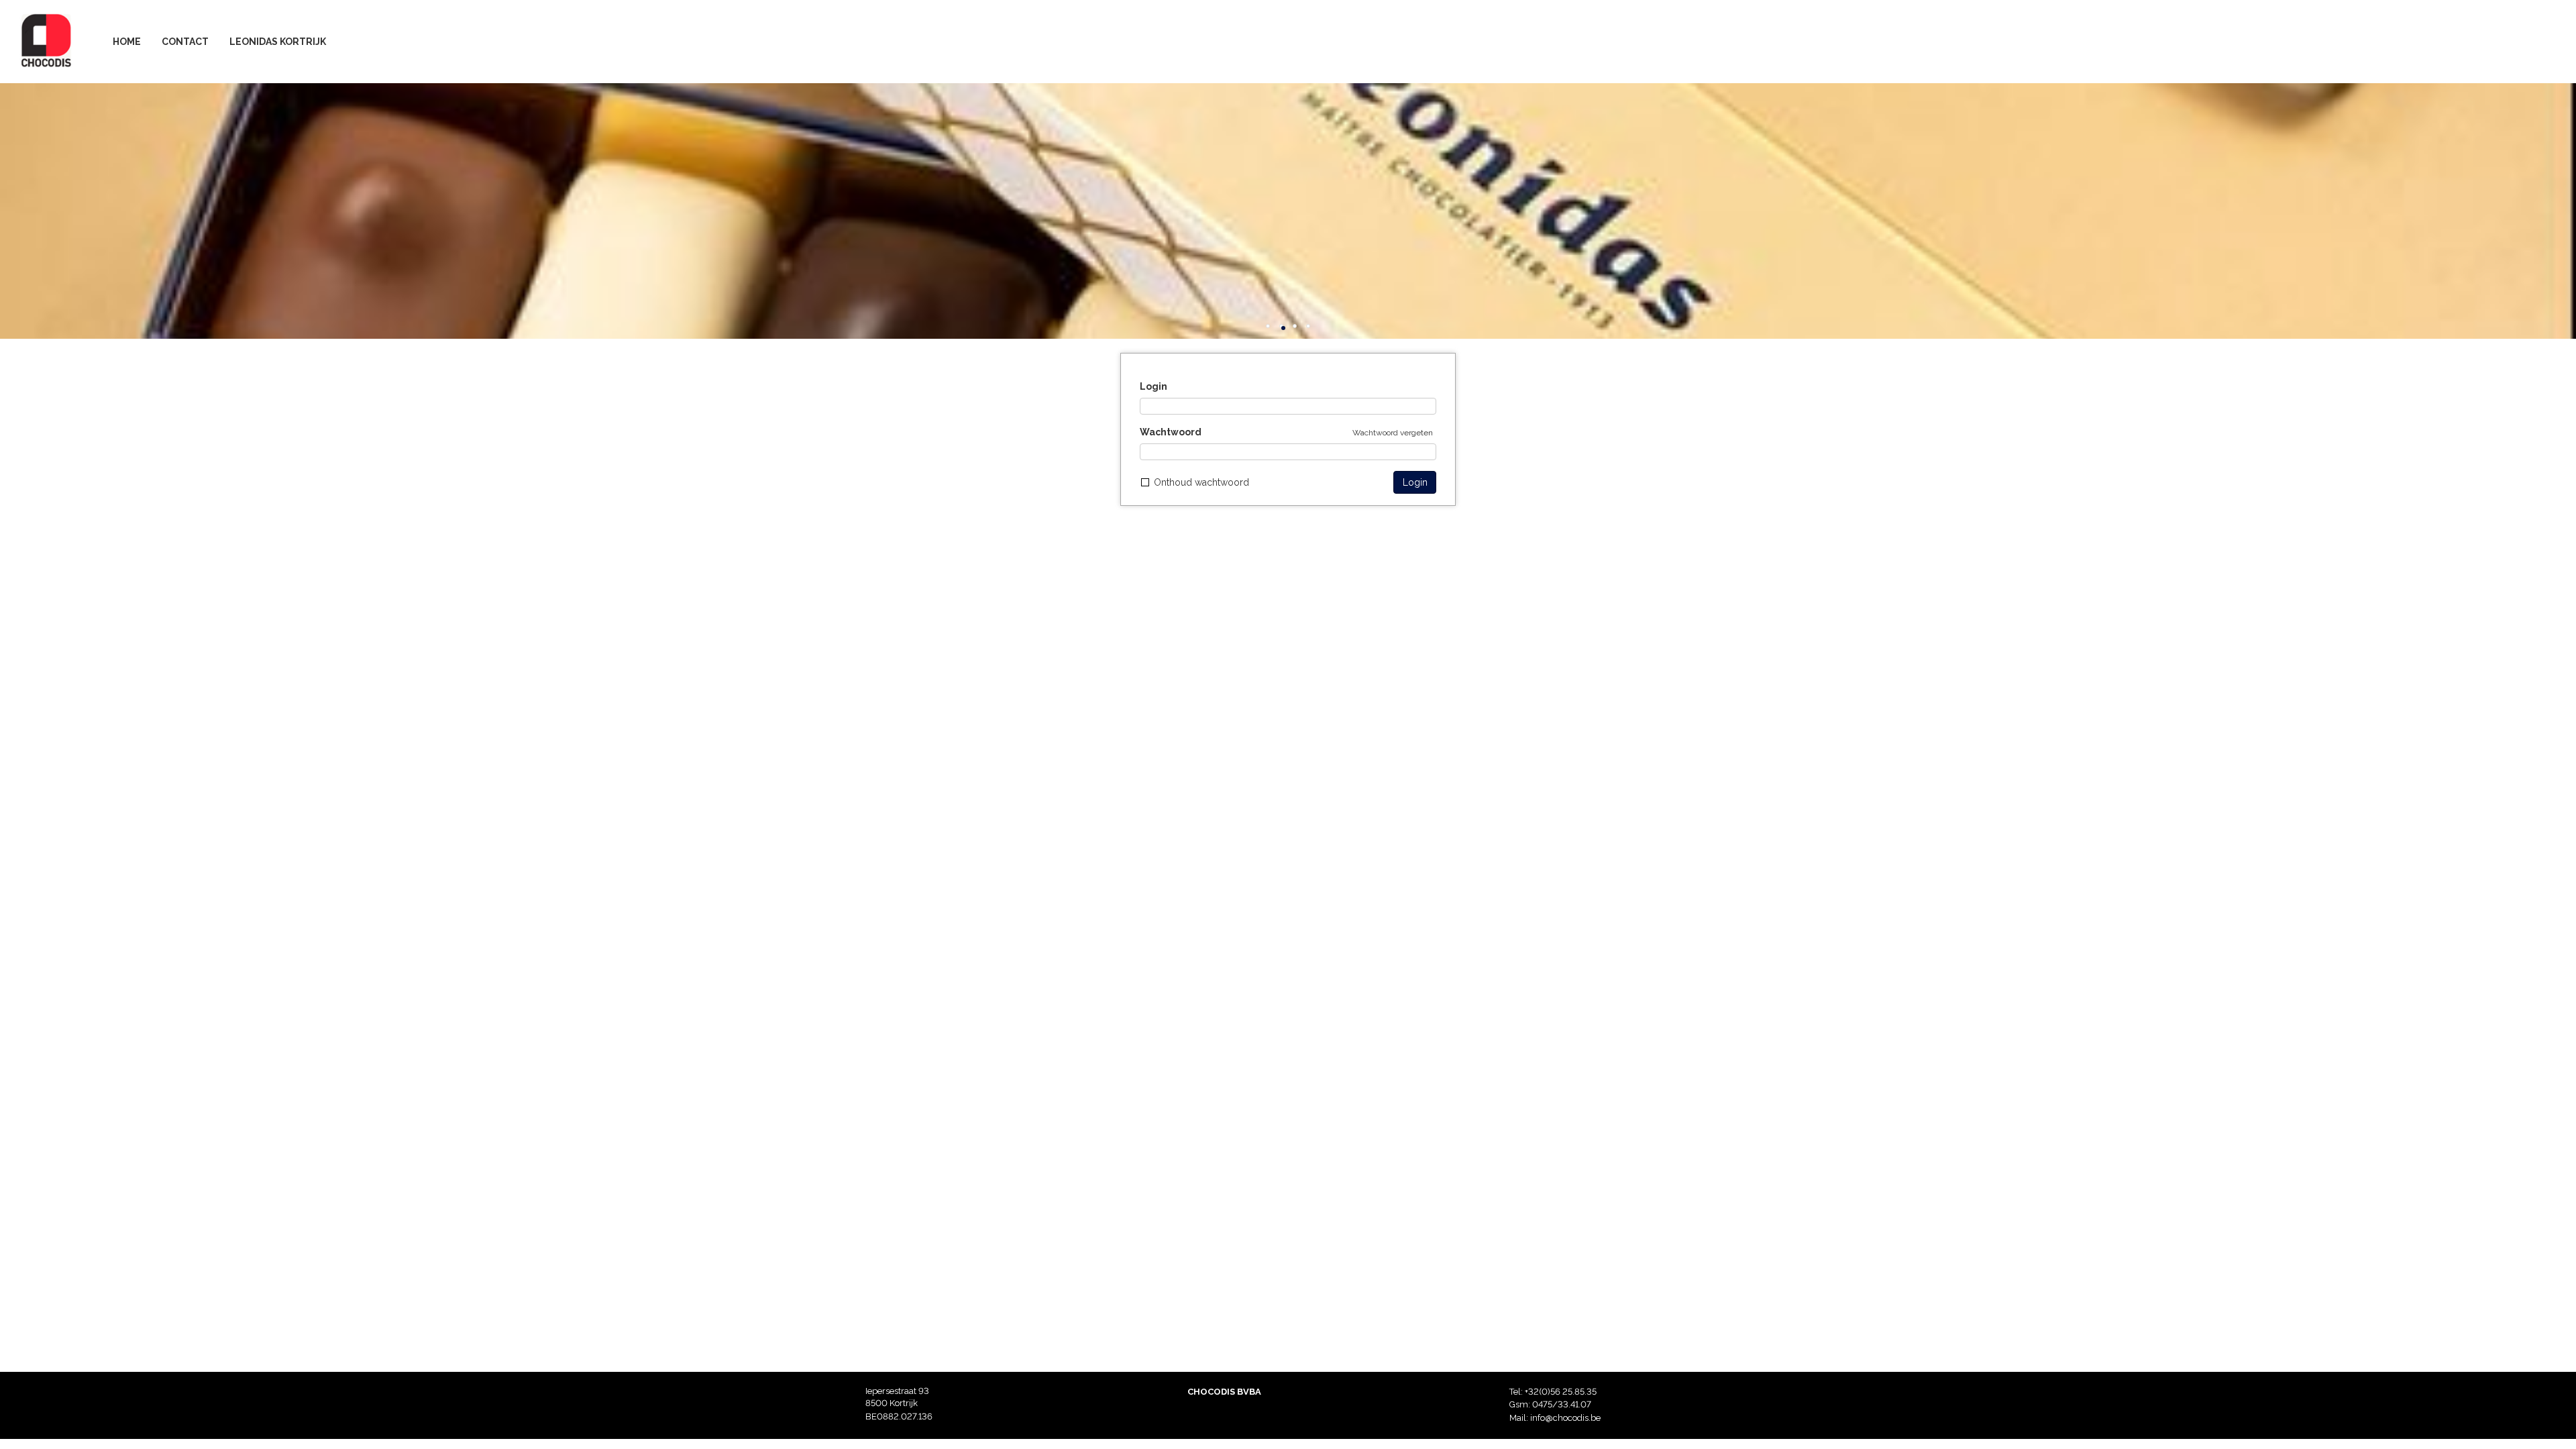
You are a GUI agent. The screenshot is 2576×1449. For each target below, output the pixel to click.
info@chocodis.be (1565, 1418)
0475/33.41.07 (1562, 1404)
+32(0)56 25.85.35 (1561, 1392)
